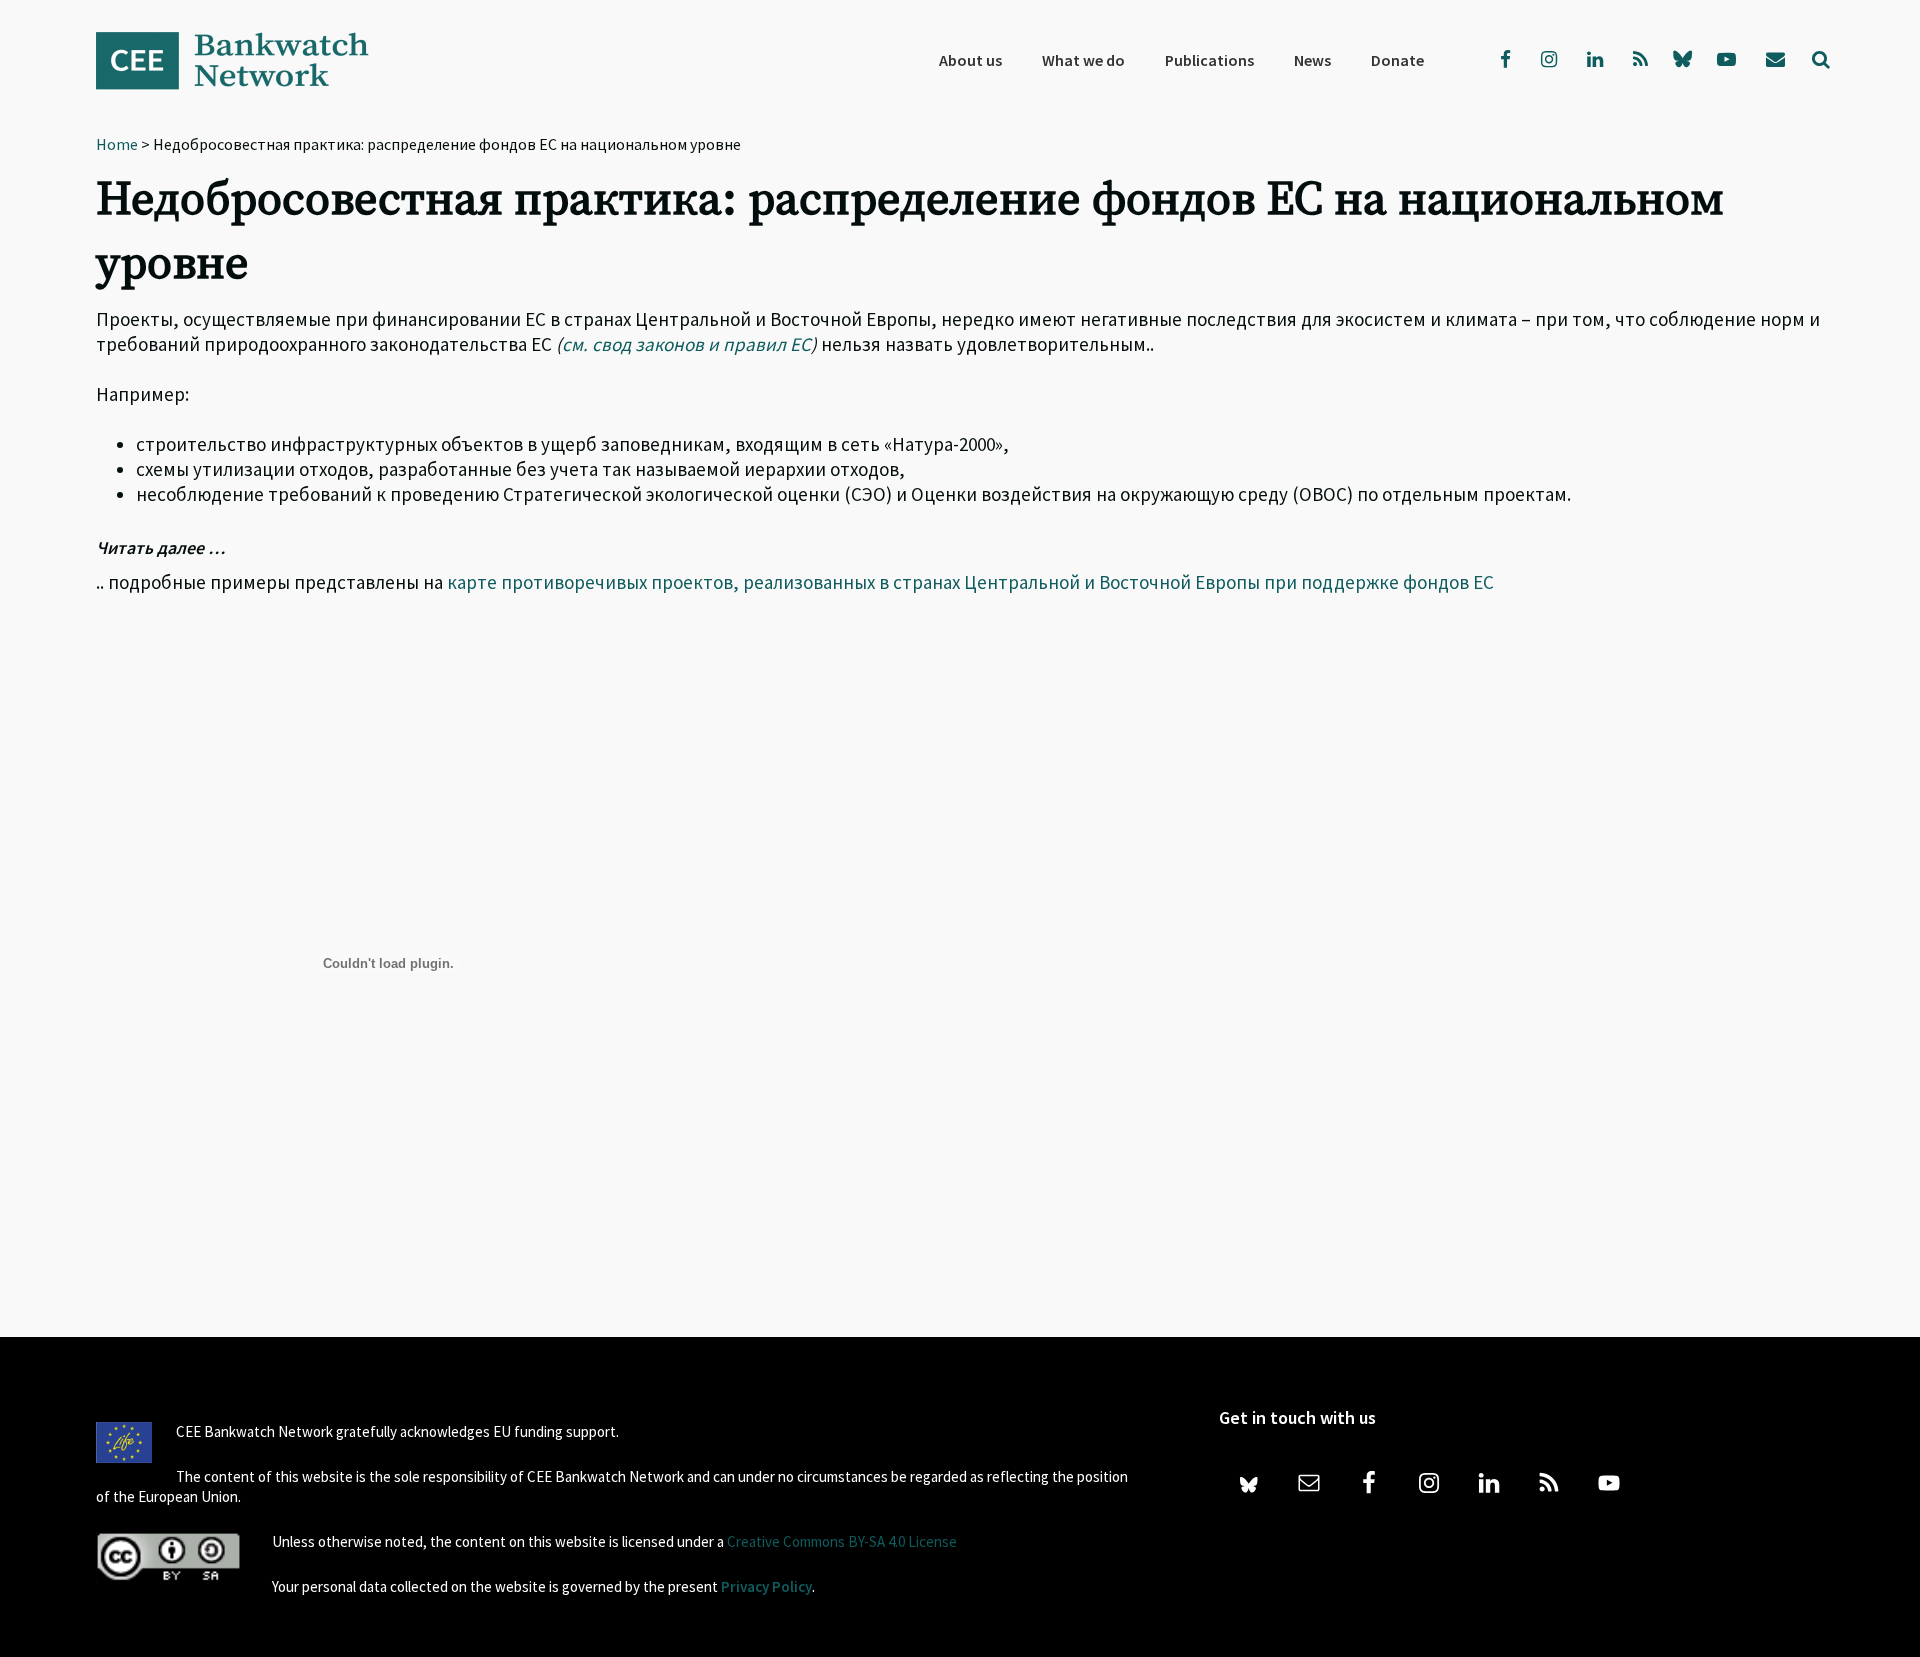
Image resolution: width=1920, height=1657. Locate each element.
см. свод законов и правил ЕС (686, 344)
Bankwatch (246, 60)
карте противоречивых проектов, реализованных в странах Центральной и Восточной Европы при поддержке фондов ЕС (970, 582)
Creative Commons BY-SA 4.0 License (842, 1541)
